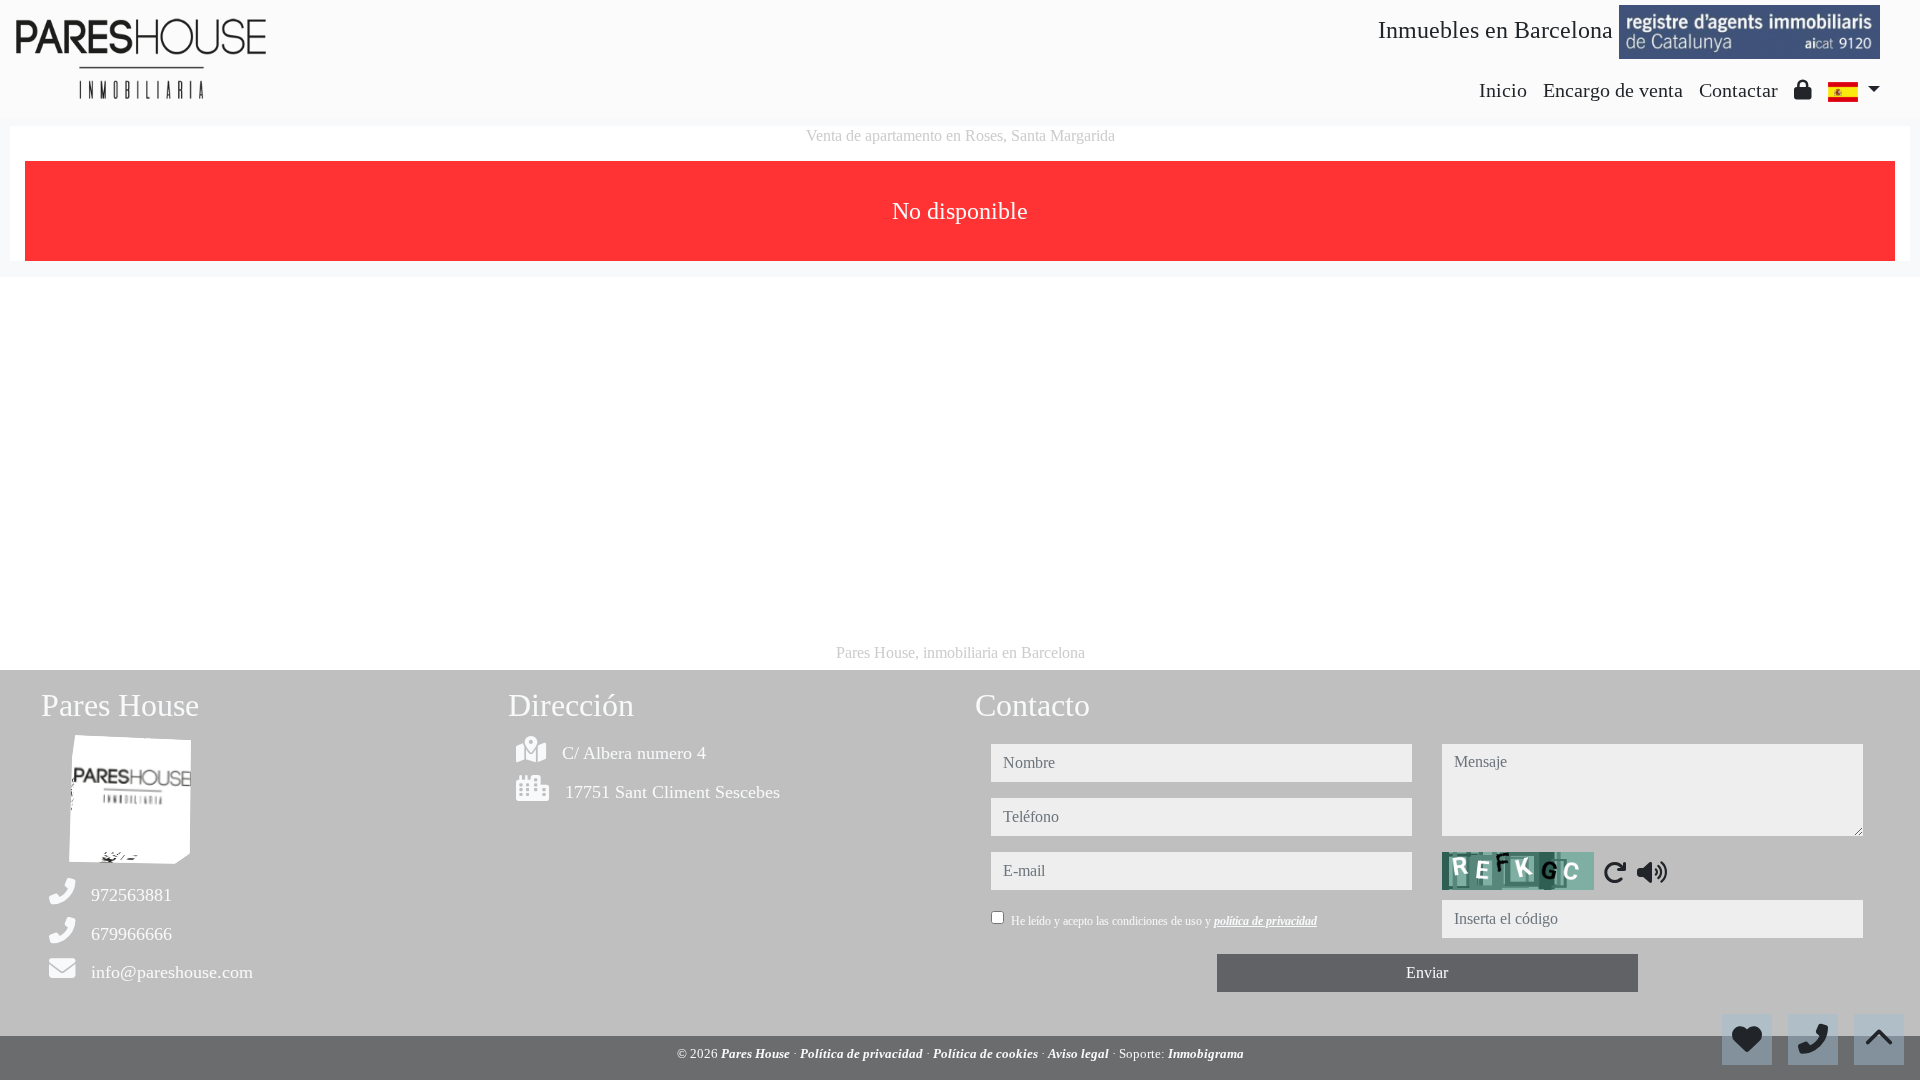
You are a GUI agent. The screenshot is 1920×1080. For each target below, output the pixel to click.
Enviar (1427, 972)
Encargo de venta (1613, 90)
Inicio (1503, 90)
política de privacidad (1265, 921)
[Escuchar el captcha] (1652, 872)
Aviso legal (1080, 1053)
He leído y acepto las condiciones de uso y (1164, 921)
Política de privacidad (863, 1053)
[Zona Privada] (1803, 90)
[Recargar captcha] (1615, 872)
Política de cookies (987, 1053)
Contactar (1738, 90)
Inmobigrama (1206, 1053)
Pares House (757, 1053)
